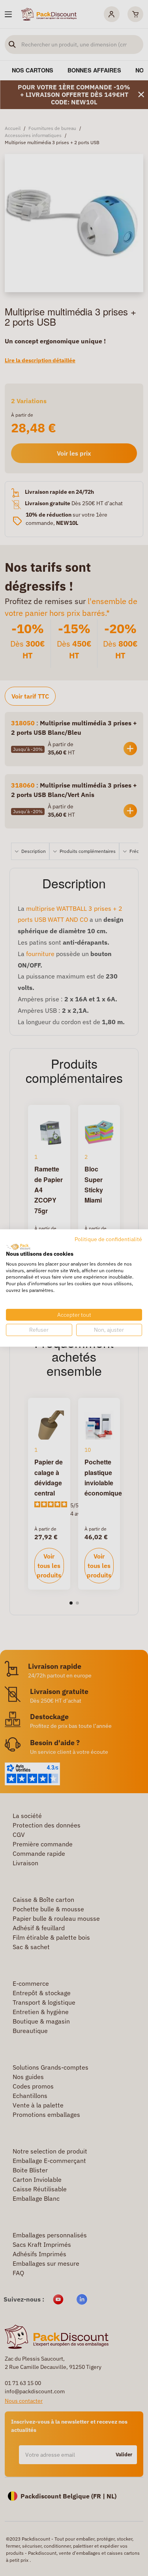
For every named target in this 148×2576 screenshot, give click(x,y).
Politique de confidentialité (108, 1239)
